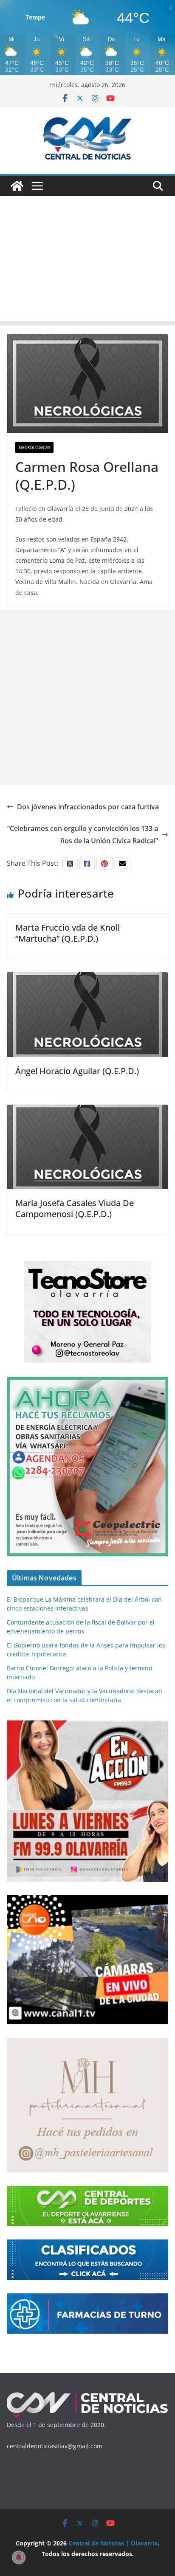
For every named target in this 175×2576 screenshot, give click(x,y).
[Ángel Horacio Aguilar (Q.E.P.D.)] (87, 978)
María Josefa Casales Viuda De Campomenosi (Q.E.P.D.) (75, 1208)
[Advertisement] (87, 261)
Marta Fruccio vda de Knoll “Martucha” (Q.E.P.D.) (68, 933)
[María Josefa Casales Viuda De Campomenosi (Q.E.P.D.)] (87, 1111)
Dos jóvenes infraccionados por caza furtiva (88, 807)
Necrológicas (34, 447)
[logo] (87, 2395)
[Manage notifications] (19, 2557)
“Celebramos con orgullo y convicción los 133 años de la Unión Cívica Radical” (83, 835)
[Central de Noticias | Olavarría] (17, 186)
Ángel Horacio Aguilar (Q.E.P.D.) (77, 1071)
